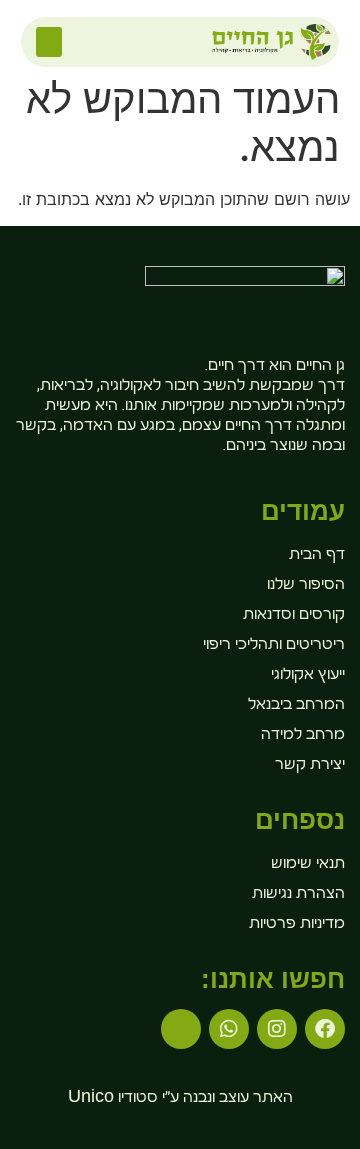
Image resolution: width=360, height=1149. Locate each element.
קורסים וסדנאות (294, 616)
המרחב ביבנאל (296, 706)
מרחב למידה (303, 736)
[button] (49, 42)
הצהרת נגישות (298, 895)
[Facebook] (325, 1029)
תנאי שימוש (308, 865)
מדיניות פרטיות (297, 925)
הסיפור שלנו (306, 586)
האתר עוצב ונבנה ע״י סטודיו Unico (180, 1099)
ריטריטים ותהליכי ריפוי (274, 646)
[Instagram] (277, 1029)
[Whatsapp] (229, 1029)
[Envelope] (181, 1029)
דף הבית (317, 556)
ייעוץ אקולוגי (308, 676)
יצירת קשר (310, 766)
